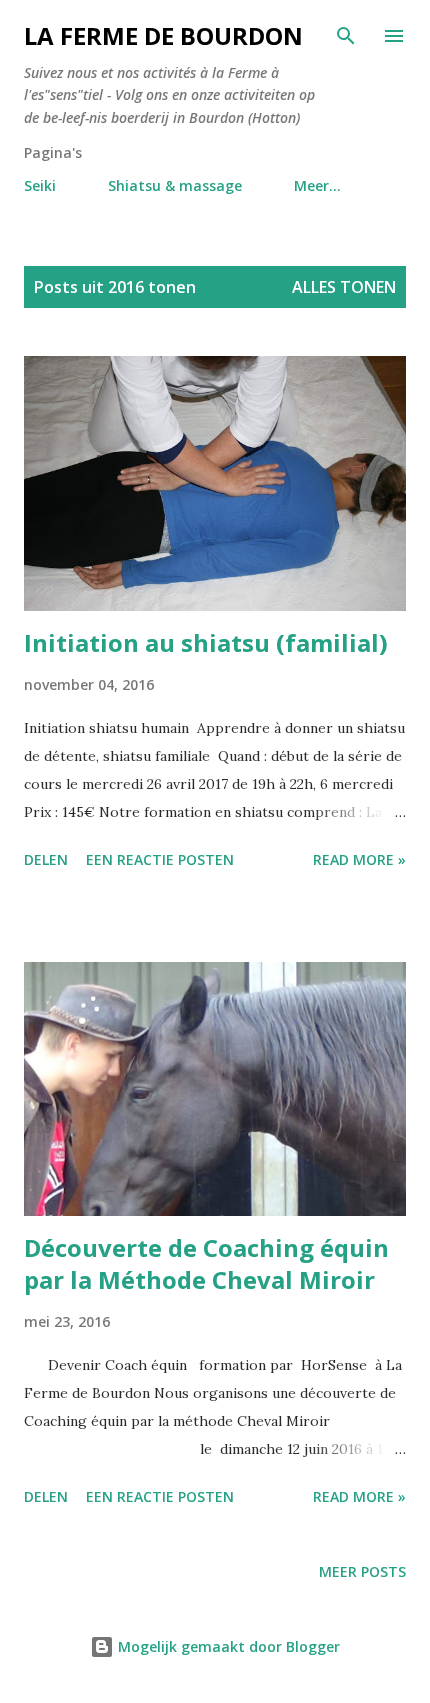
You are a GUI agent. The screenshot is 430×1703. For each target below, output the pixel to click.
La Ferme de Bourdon (163, 35)
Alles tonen (344, 287)
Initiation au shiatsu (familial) (206, 642)
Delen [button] (46, 859)
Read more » (359, 859)
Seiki (40, 185)
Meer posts (362, 1571)
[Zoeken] (346, 36)
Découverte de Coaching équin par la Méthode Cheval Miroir (206, 1263)
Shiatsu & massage (175, 185)
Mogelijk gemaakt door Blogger (227, 1646)
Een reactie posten (160, 859)
